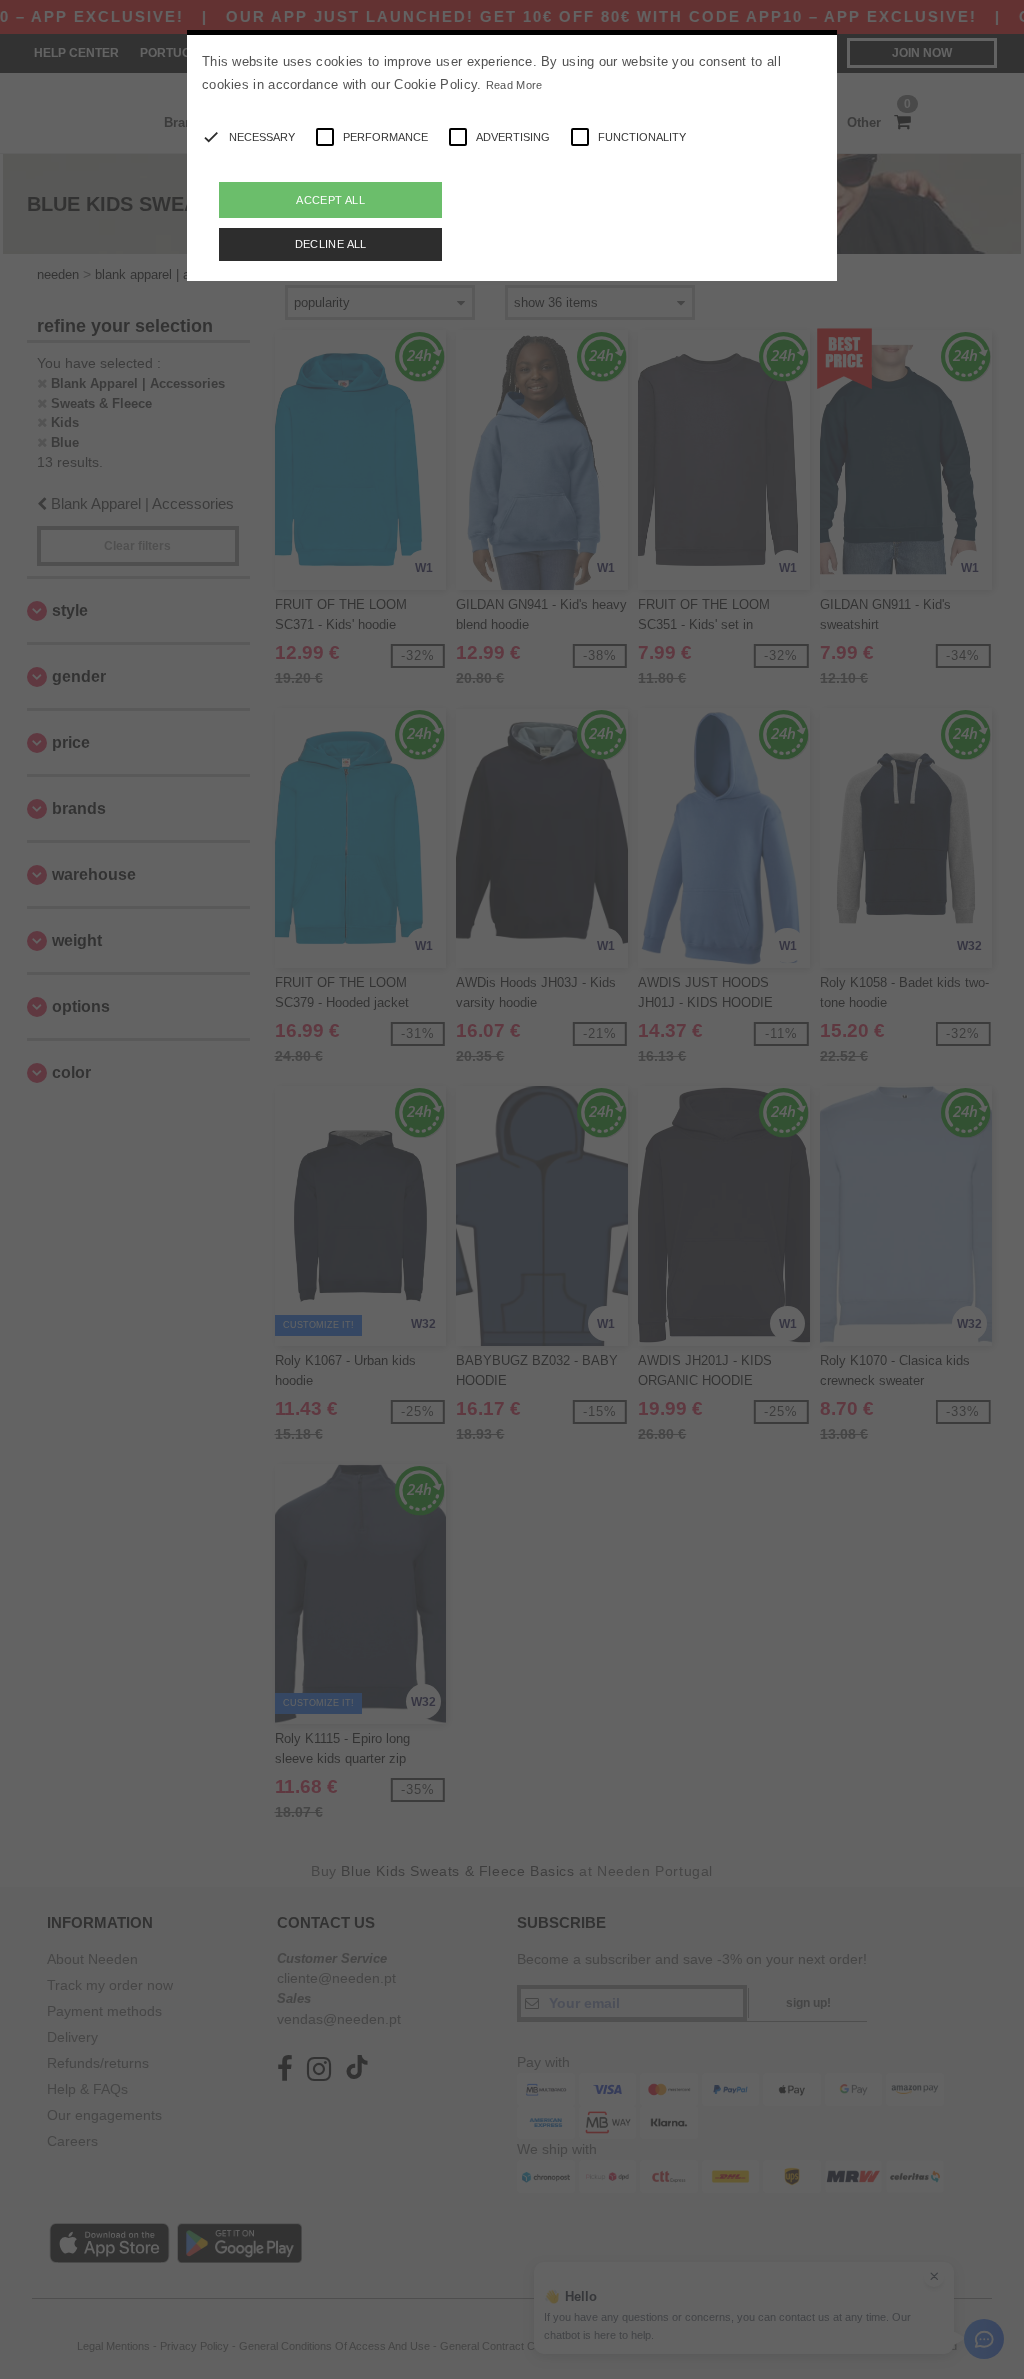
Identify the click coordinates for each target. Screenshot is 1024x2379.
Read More (514, 85)
